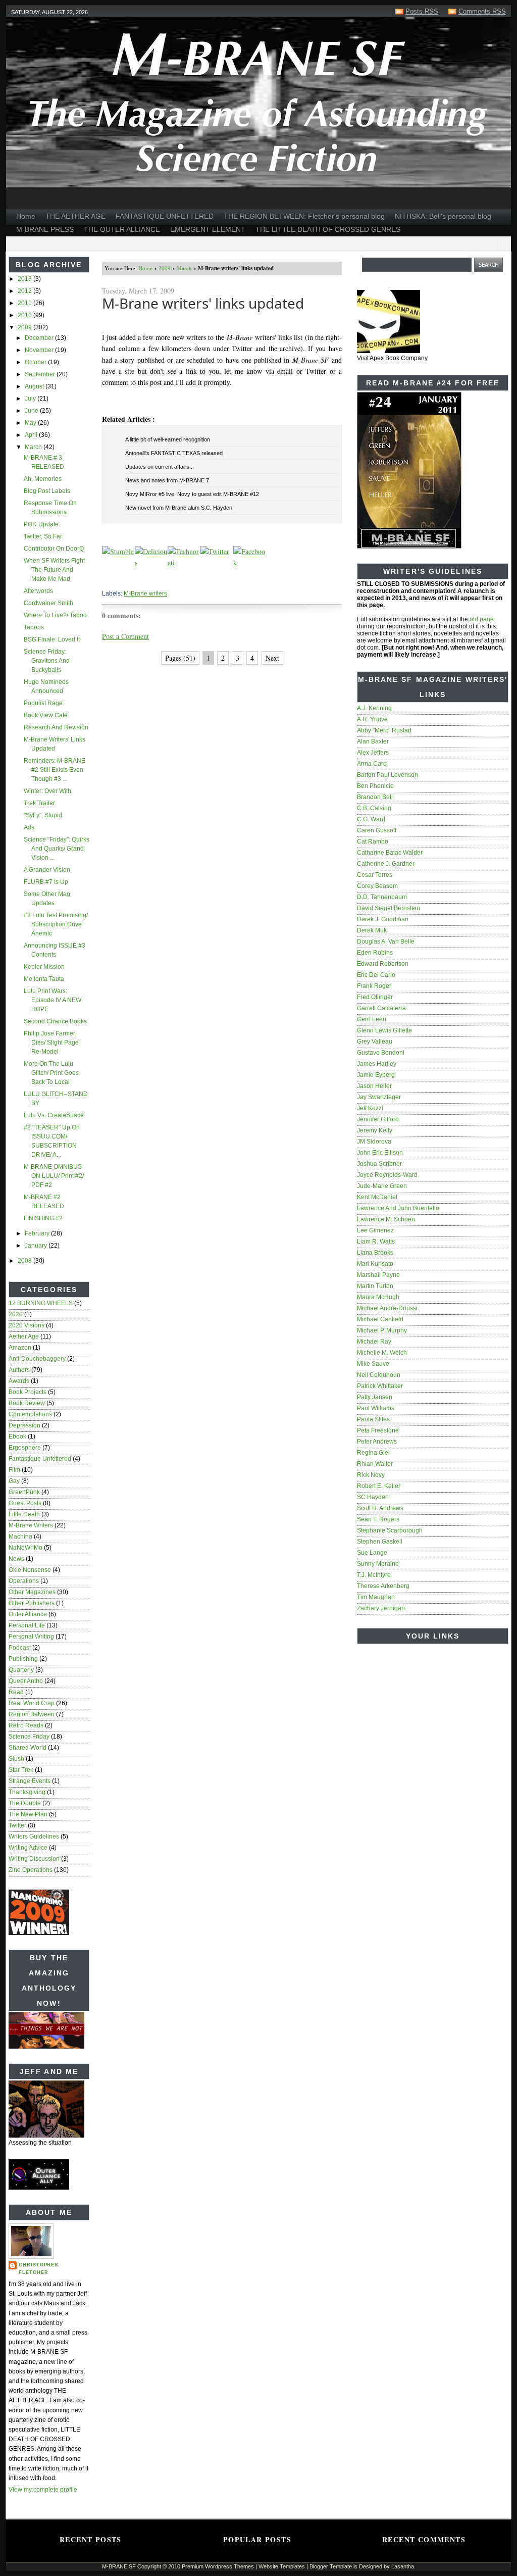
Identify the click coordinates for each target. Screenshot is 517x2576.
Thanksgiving (27, 1792)
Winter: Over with (47, 791)
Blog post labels (47, 491)
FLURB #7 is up (46, 882)
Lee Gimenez (375, 1230)
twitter (17, 1825)
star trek (21, 1770)
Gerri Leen (372, 1019)
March (34, 447)
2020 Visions (27, 1325)
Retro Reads (26, 1725)
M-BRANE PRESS (45, 229)
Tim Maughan (376, 1597)
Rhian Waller (375, 1464)
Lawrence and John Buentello (398, 1208)
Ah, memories (43, 479)
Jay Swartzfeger (379, 1097)
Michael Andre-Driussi (387, 1308)
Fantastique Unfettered (40, 1459)
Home (26, 216)
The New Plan (28, 1814)
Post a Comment (125, 636)
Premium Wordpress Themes (218, 2566)
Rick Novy (371, 1475)
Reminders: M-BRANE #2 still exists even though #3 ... (55, 770)
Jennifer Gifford (378, 1119)
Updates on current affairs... (160, 467)
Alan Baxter (373, 741)
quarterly (21, 1670)
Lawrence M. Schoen (386, 1219)
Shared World (28, 1748)
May (31, 423)
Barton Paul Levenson (387, 775)
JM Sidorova (374, 1142)
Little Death (24, 1514)
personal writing (31, 1637)
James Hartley (377, 1064)
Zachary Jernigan (381, 1608)
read (16, 1692)
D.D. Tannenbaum (382, 897)
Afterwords (38, 591)
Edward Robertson (383, 964)
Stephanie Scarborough (390, 1530)
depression (24, 1425)
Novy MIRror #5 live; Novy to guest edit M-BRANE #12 (192, 494)
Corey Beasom (377, 886)
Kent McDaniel (377, 1197)
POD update (41, 524)
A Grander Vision (47, 870)
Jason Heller (374, 1086)
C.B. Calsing (374, 808)
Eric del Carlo (376, 975)
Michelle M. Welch (382, 1353)
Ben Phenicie (375, 786)
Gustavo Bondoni (381, 1053)
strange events (30, 1781)
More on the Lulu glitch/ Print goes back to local (51, 1073)
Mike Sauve (373, 1364)
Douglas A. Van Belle (386, 942)
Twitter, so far (43, 536)
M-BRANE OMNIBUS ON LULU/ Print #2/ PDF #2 (54, 1176)
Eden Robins (375, 953)
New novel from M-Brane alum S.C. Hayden (179, 508)
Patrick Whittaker (380, 1386)
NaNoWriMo (25, 1548)
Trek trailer (39, 803)
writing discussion (34, 1859)
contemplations (30, 1414)
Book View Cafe (46, 715)
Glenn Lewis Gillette (384, 1030)
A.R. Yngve (372, 719)
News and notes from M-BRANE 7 (167, 480)
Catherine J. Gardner (386, 864)
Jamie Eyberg (376, 1075)
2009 (25, 327)
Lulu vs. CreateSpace (54, 1115)
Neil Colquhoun (379, 1375)
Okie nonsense (30, 1570)
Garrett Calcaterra (381, 1008)
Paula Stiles (373, 1419)
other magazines (32, 1592)
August (35, 386)
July (31, 399)
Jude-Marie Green (382, 1186)
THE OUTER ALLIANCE (122, 229)
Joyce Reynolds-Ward (387, 1175)
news (16, 1559)
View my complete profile (43, 2490)
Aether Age (24, 1336)
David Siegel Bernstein (389, 908)
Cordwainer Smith (48, 603)
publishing (23, 1659)
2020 (16, 1314)
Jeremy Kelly (375, 1130)
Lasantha (403, 2566)
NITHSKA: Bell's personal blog (443, 216)
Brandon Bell (375, 797)
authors (19, 1370)
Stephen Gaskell (380, 1542)
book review (27, 1403)
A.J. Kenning (374, 708)
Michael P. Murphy (382, 1330)
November (40, 350)
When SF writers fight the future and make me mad (54, 570)
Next (272, 658)
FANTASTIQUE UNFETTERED (165, 216)
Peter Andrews (377, 1442)
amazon (20, 1348)
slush (16, 1759)
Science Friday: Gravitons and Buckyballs (47, 661)
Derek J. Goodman (383, 919)
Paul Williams (376, 1408)
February (38, 1233)
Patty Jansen (375, 1397)
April (32, 435)
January (37, 1246)
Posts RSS (422, 11)
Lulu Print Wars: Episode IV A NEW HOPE (53, 1000)
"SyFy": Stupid (43, 815)
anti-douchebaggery (37, 1359)
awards (19, 1381)
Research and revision (56, 727)
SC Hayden (373, 1497)
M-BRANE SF (119, 2566)
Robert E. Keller (379, 1486)
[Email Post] (103, 579)
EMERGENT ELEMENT (208, 229)
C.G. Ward (371, 819)
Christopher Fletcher (39, 2269)
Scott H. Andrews (380, 1508)
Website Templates (282, 2566)
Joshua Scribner (379, 1164)
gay (14, 1481)
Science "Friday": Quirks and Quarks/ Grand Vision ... (57, 849)
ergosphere (25, 1448)
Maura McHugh (378, 1297)
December (40, 338)
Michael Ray (374, 1342)
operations (24, 1581)
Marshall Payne (378, 1275)
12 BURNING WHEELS (41, 1303)
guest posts (25, 1503)
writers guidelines (34, 1837)
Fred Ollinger (375, 997)
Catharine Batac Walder (390, 853)
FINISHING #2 (43, 1218)
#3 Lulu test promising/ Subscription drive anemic (56, 924)
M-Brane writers (31, 1525)
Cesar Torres (375, 875)
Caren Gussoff (377, 830)
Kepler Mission (44, 967)
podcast (20, 1648)
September (41, 374)
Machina (20, 1537)
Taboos (34, 627)
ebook (17, 1436)
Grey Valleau (375, 1042)
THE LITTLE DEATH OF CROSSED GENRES (328, 229)
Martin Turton (375, 1286)
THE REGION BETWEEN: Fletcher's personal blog (304, 216)
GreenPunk (24, 1492)
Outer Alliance (28, 1614)
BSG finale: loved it (52, 639)
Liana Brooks (375, 1253)
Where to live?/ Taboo (55, 615)
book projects (28, 1392)
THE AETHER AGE (75, 216)
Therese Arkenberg (383, 1586)
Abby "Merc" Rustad (384, 730)
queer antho (26, 1681)
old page (482, 619)
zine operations (31, 1870)
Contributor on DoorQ (54, 549)
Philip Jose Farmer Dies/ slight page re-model (51, 1043)
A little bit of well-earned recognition (168, 439)
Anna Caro (372, 764)
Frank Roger (374, 986)
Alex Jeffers (373, 753)
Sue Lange (372, 1553)
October (36, 362)
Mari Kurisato (375, 1264)
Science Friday (29, 1737)
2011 (25, 303)
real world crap (32, 1703)
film (14, 1470)
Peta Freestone (378, 1430)
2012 (25, 291)
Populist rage (43, 703)
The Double (25, 1803)
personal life (27, 1625)
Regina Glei (373, 1453)
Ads (29, 827)
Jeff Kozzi (370, 1108)
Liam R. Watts (376, 1242)
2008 (25, 1261)
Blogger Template (331, 2566)
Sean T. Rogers (378, 1519)
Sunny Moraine (378, 1564)
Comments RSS (482, 11)
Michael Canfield (380, 1319)
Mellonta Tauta (44, 979)
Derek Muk (372, 930)
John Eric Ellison (380, 1153)
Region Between (32, 1714)
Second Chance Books (55, 1021)
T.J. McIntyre (374, 1575)
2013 (25, 279)
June (32, 411)
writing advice (28, 1848)
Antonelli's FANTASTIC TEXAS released (174, 453)
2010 (25, 315)
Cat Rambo (373, 841)
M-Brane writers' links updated (203, 303)
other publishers (32, 1603)
